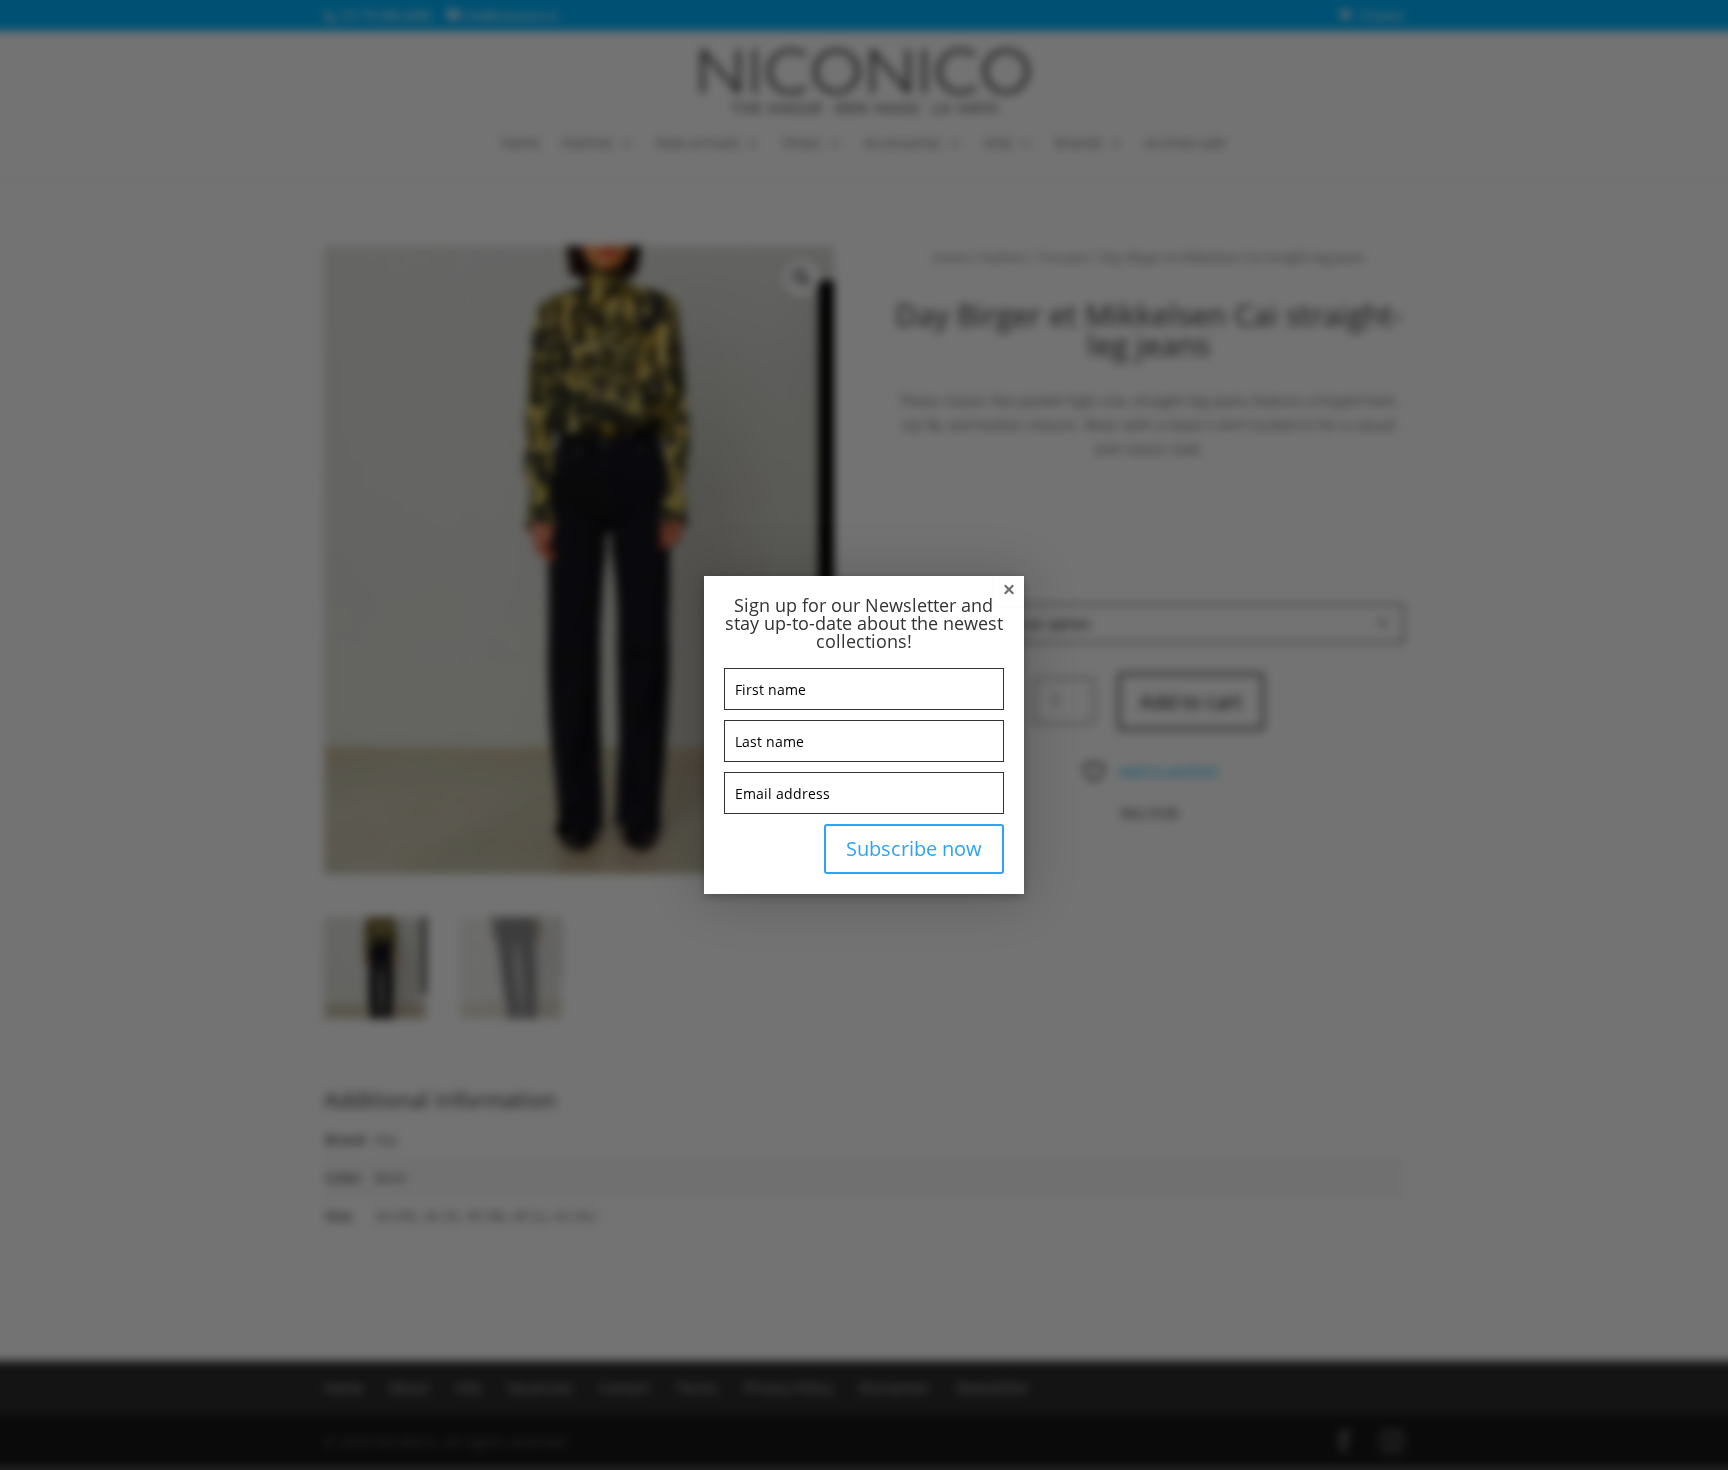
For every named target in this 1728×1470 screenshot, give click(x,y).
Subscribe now (914, 848)
